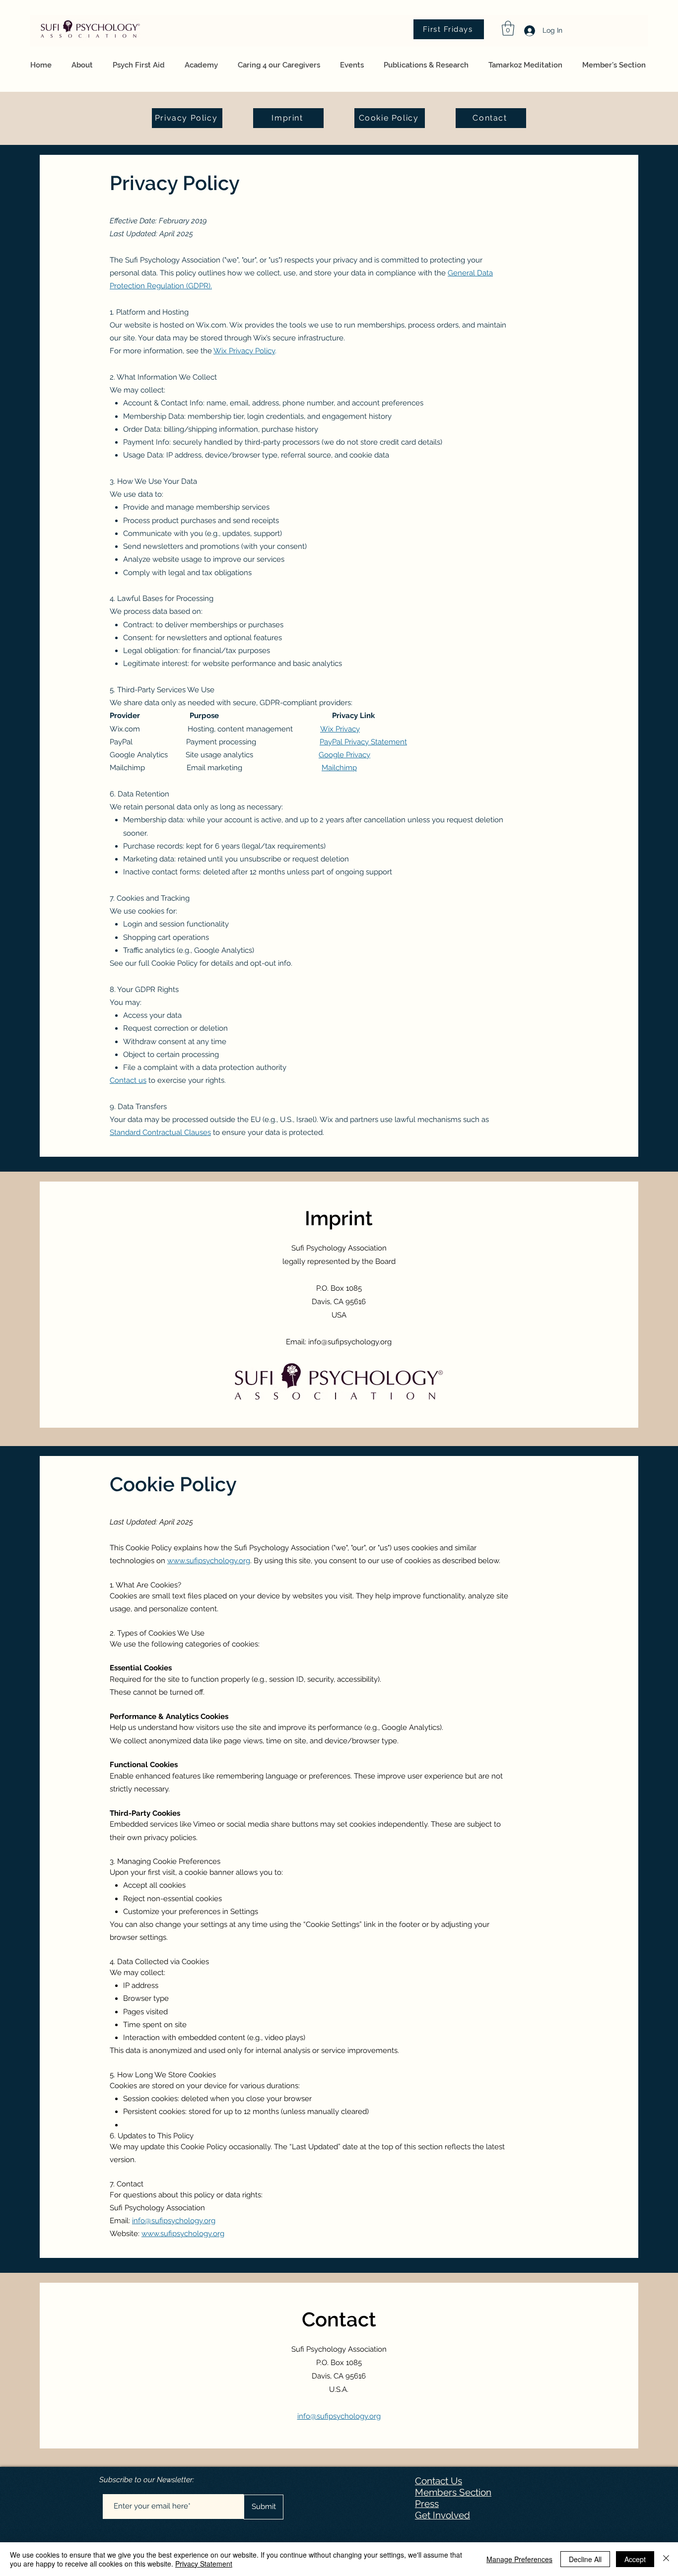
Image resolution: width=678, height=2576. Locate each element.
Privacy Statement (204, 2564)
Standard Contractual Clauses (160, 1132)
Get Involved (442, 2515)
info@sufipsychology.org (350, 1342)
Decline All (585, 2559)
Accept (635, 2559)
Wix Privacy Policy (244, 351)
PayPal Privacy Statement (363, 742)
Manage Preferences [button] (519, 2559)
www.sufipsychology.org (209, 1561)
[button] (508, 28)
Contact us (128, 1080)
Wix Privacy (340, 729)
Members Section (453, 2492)
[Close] (666, 2559)
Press (427, 2504)
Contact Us (439, 2481)
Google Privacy (344, 755)
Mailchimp (339, 768)
